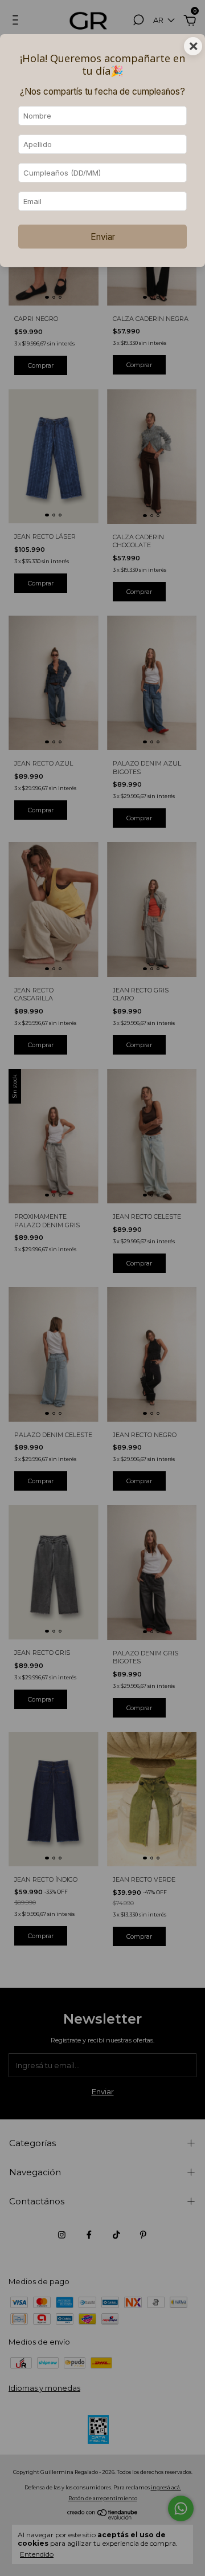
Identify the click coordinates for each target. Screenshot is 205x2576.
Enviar (103, 237)
